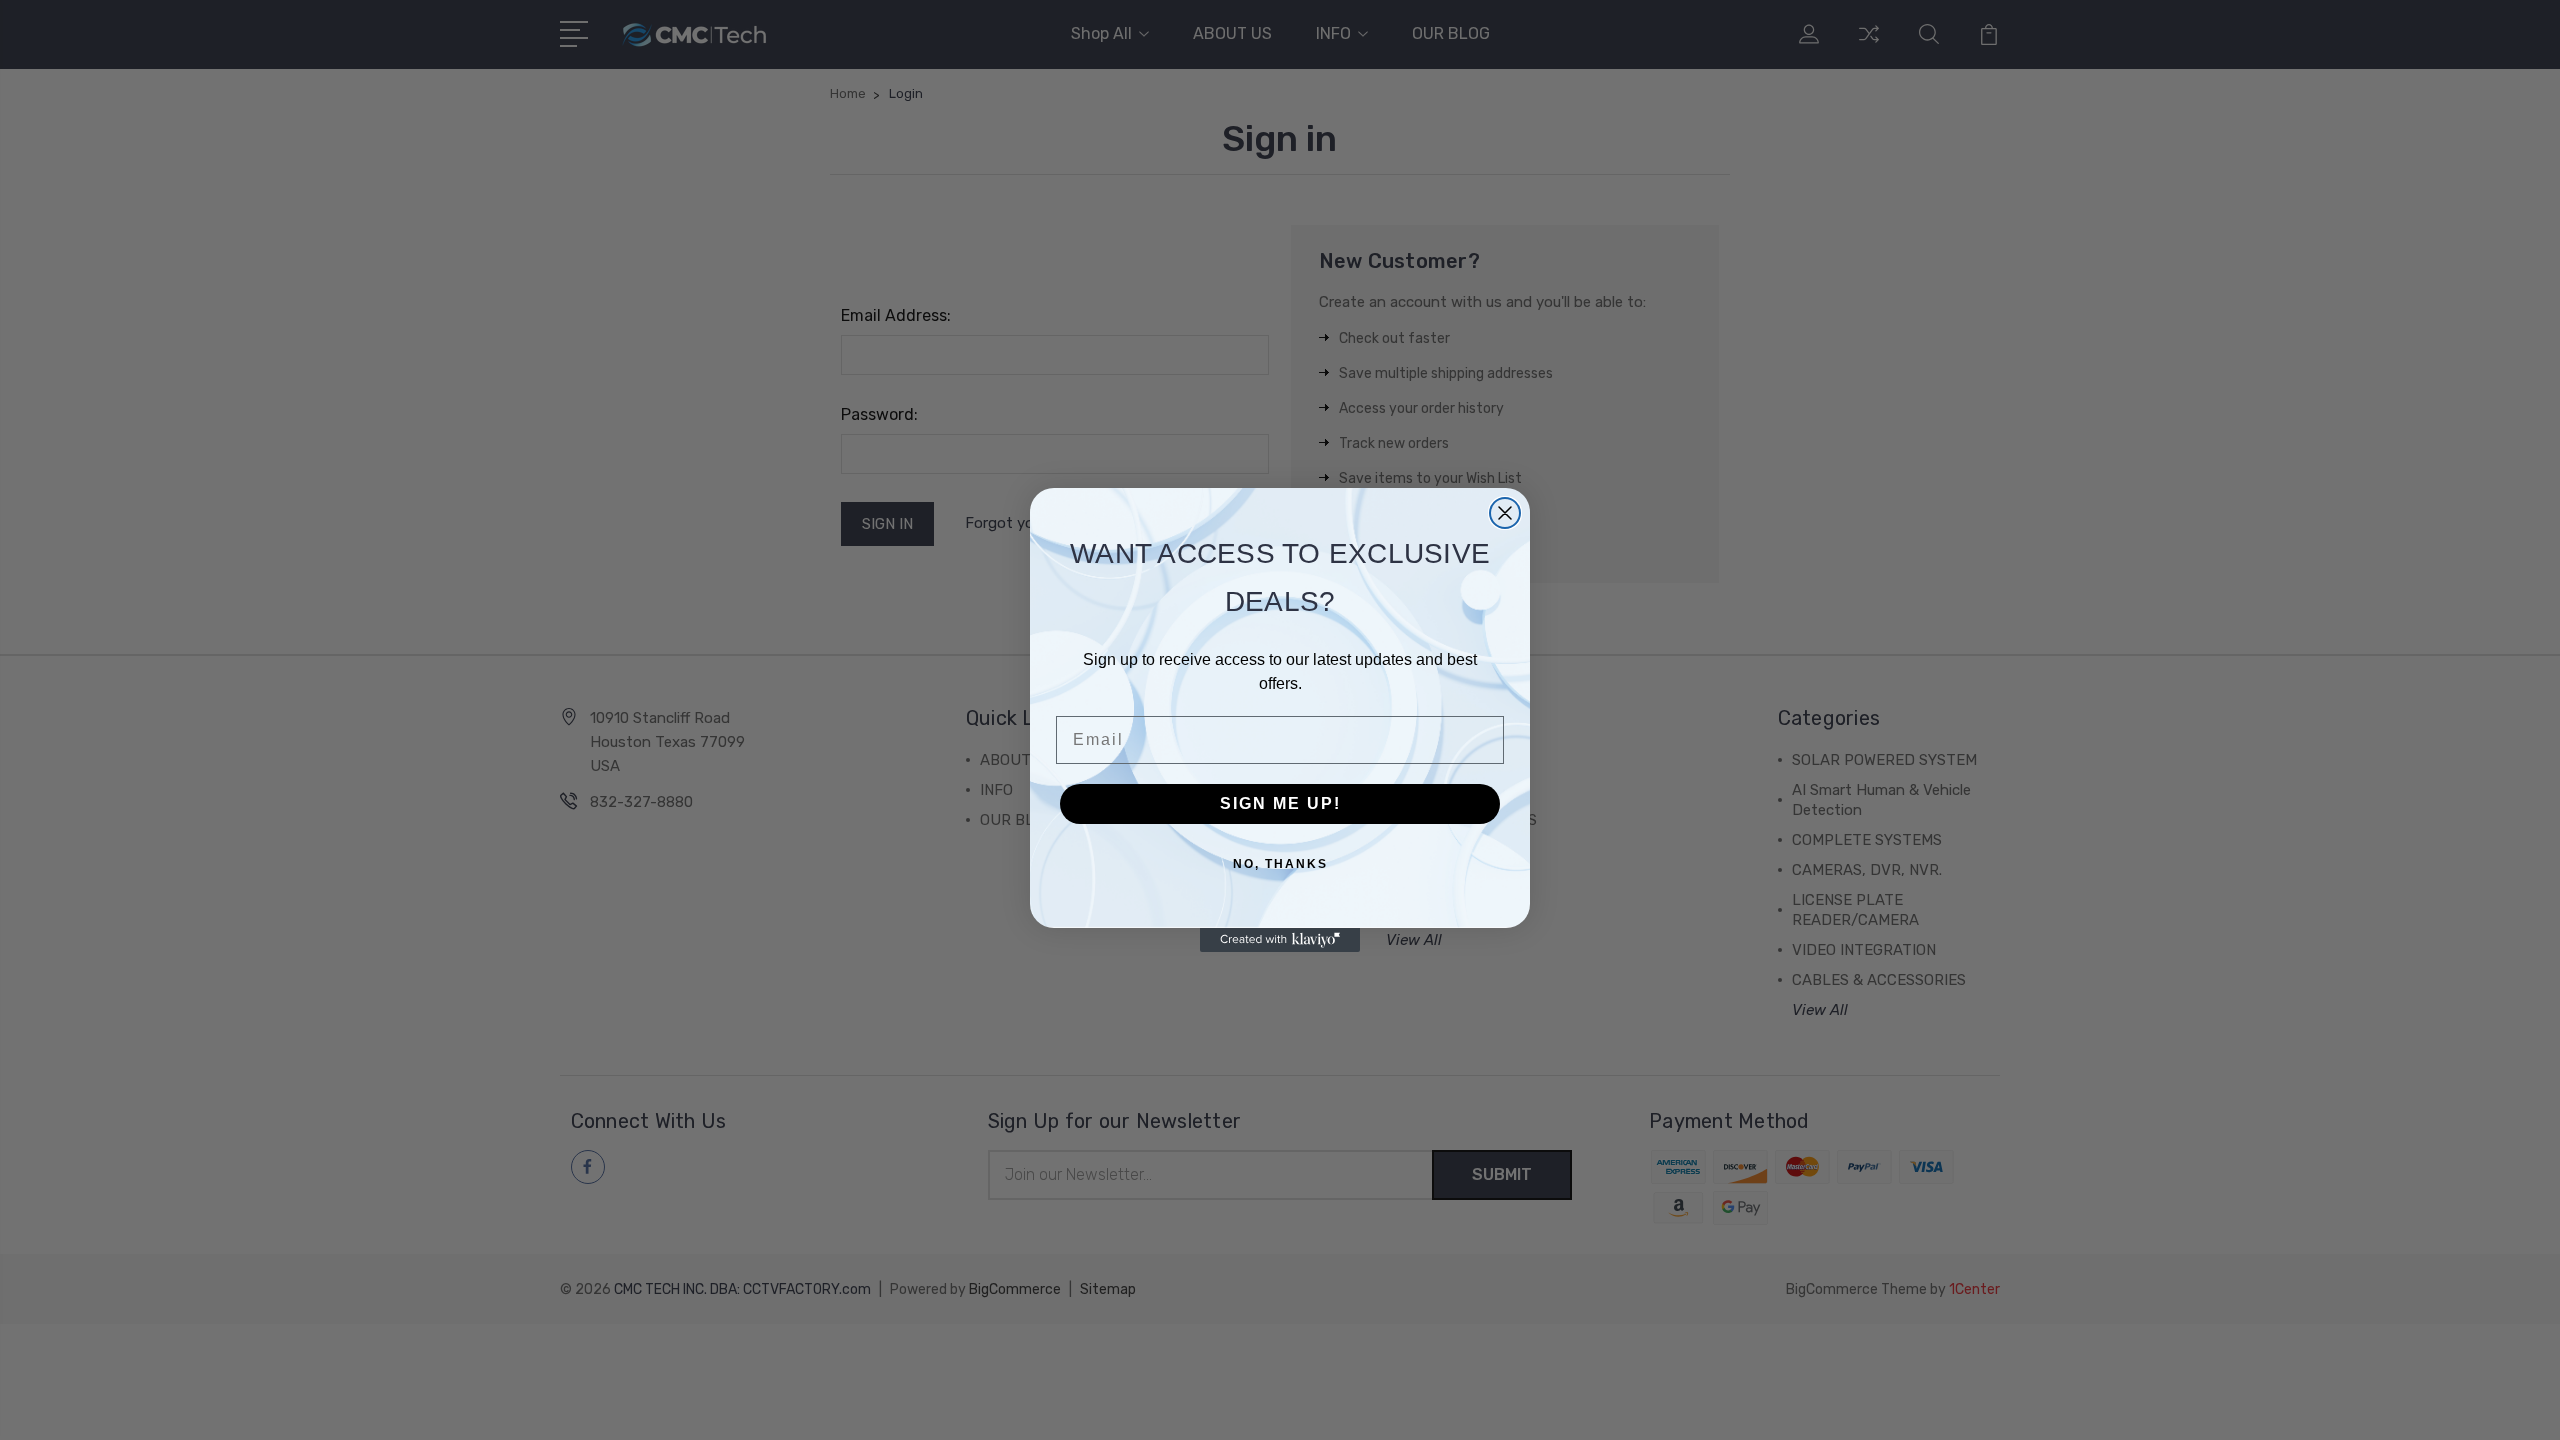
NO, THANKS (1280, 864)
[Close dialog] (1505, 513)
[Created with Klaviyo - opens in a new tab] (1280, 940)
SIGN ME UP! (1280, 803)
